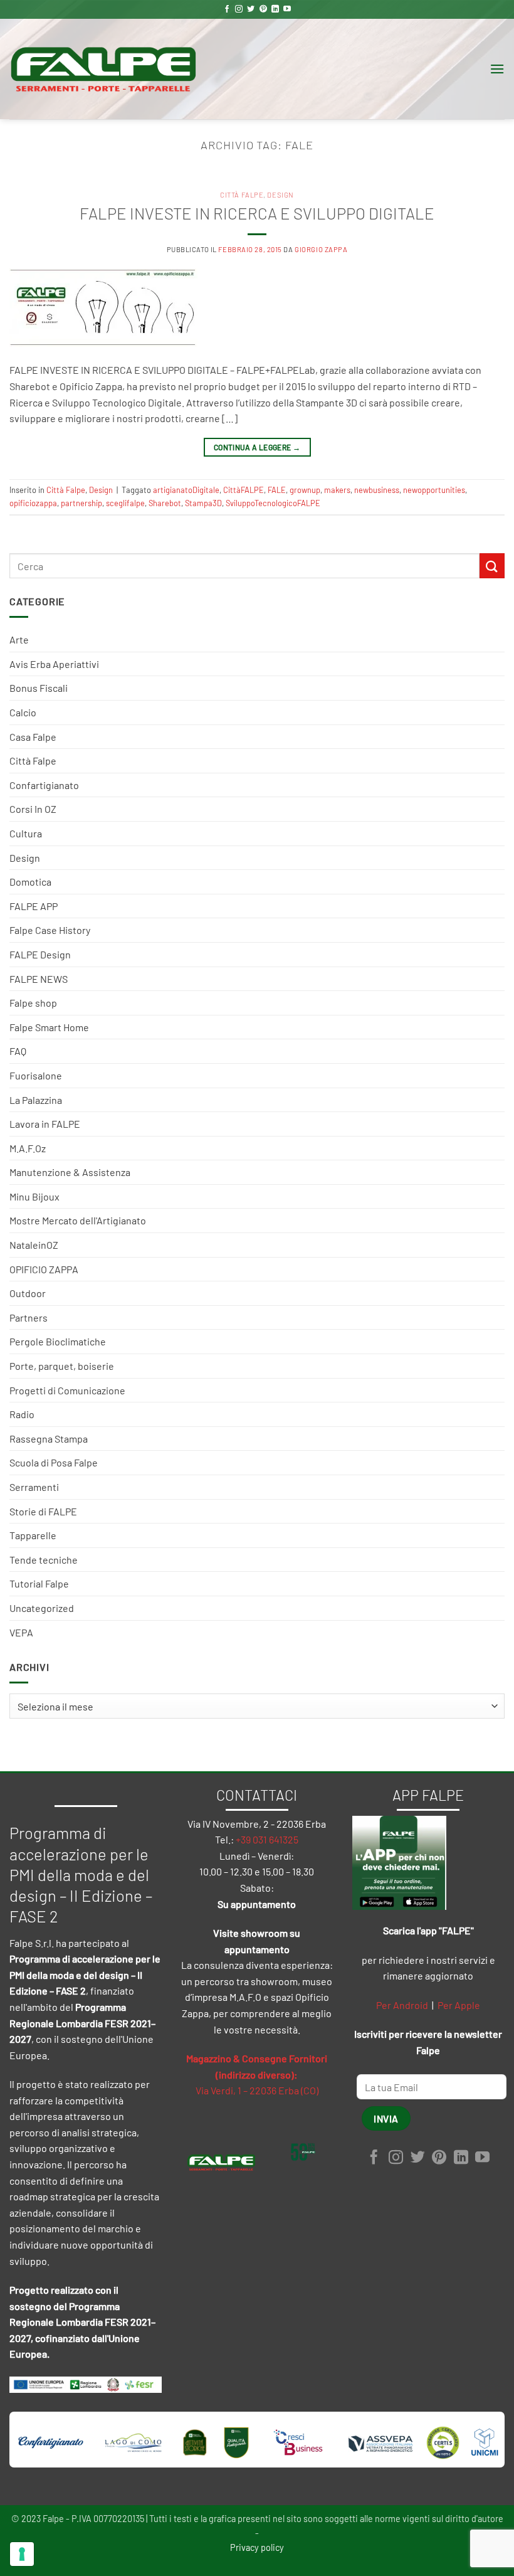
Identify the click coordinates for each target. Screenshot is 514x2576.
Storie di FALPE (43, 1511)
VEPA (21, 1632)
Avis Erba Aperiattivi (54, 664)
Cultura (26, 833)
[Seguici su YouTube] (287, 9)
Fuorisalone (36, 1075)
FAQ (18, 1051)
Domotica (30, 882)
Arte (19, 639)
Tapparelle (33, 1535)
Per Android (402, 2005)
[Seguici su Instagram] (239, 9)
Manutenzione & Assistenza (70, 1172)
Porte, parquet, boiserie (62, 1366)
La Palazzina (36, 1100)
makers (337, 490)
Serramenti (34, 1487)
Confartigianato (44, 785)
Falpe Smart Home (49, 1027)
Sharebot (165, 503)
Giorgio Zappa (321, 249)
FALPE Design (40, 954)
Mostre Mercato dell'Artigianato (78, 1220)
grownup (305, 490)
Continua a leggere (257, 447)
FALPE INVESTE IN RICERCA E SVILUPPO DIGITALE (257, 213)
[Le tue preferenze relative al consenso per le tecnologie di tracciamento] (22, 2554)
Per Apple (459, 2005)
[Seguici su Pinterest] (263, 9)
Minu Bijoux (34, 1196)
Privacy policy (257, 2547)
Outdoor (28, 1293)
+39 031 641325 (267, 1839)
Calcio (23, 712)
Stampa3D (203, 503)
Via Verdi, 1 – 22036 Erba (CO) (257, 2090)
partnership (81, 503)
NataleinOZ (34, 1245)
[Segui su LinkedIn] (275, 9)
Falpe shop (33, 1003)
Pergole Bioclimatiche (58, 1341)
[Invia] (492, 565)
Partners (29, 1317)
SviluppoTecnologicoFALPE (273, 503)
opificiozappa (33, 503)
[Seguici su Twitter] (251, 9)
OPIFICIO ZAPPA (44, 1269)
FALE (277, 490)
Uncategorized (42, 1608)
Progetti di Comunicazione (67, 1390)
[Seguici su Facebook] (227, 9)
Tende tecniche (44, 1560)
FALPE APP (34, 906)
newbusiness (377, 490)
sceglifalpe (125, 503)
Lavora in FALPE (45, 1124)
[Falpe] (103, 69)
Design (25, 858)
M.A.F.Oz (28, 1148)
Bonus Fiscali (39, 688)
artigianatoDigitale (186, 490)
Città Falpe (33, 761)
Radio (22, 1414)
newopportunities (434, 490)
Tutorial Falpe (39, 1583)
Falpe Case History (50, 930)
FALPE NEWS (39, 979)
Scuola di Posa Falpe (54, 1462)
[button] (497, 69)
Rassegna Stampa (49, 1439)
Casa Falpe (33, 737)
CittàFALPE (244, 490)
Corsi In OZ (33, 809)
